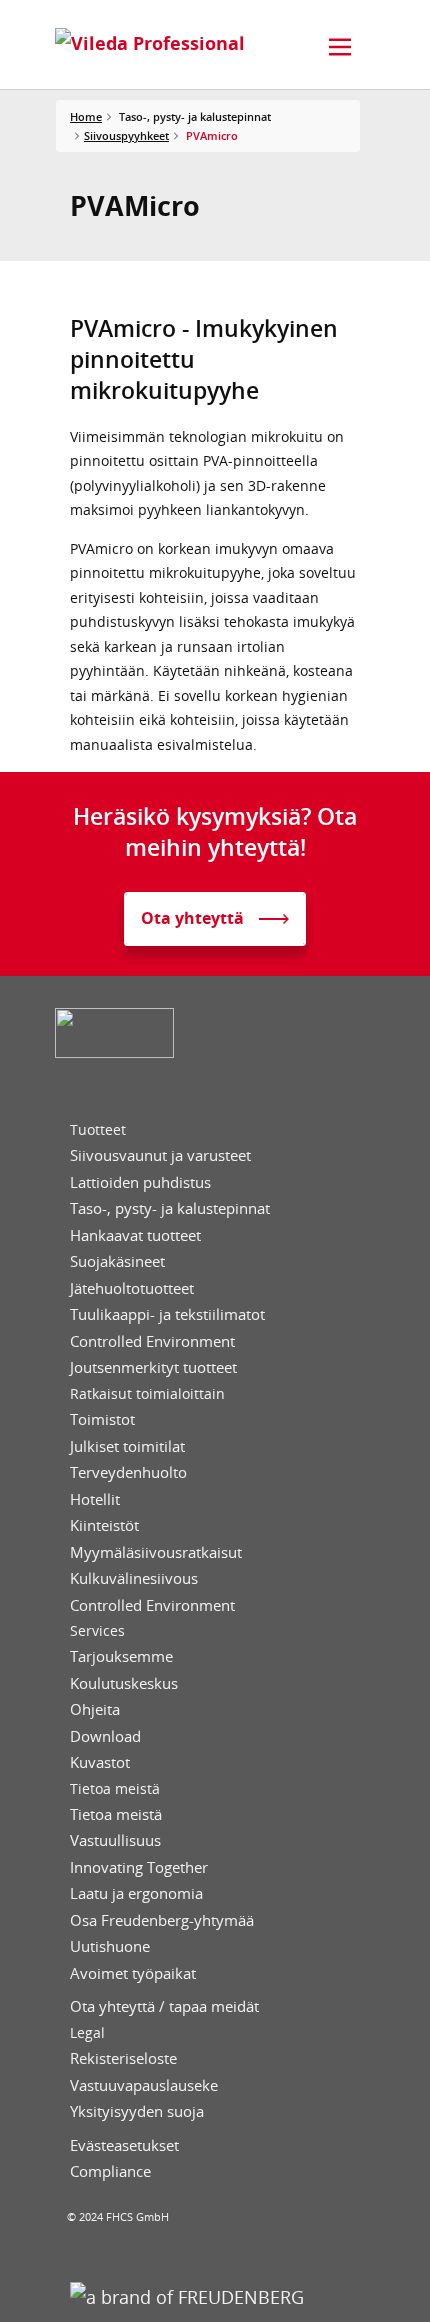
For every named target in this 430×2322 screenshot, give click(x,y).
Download (105, 1736)
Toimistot (102, 1419)
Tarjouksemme (121, 1656)
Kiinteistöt (104, 1525)
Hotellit (95, 1499)
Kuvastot (100, 1762)
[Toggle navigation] (340, 47)
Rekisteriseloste (123, 2058)
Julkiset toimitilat (127, 1446)
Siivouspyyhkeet (126, 135)
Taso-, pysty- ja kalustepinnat (170, 1208)
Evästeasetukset (124, 2145)
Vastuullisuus (115, 1840)
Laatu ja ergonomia (136, 1893)
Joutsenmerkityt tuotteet (153, 1367)
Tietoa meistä (115, 1789)
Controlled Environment (152, 1341)
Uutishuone (110, 1946)
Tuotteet (98, 1130)
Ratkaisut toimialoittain (147, 1394)
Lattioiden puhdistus (140, 1182)
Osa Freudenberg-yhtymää (162, 1920)
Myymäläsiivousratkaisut (156, 1552)
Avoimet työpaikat (133, 1973)
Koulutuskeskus (124, 1683)
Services (97, 1631)
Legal (87, 2033)
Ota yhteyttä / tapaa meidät (164, 2006)
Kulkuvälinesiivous (134, 1578)
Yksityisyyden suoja (137, 2111)
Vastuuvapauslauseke (144, 2085)
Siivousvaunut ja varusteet (160, 1155)
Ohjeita (95, 1709)
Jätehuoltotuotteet (132, 1288)
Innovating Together (139, 1867)
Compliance (110, 2171)
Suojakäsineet (117, 1261)
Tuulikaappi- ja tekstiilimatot (167, 1314)
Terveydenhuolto (128, 1472)
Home (86, 116)
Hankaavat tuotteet (135, 1235)
